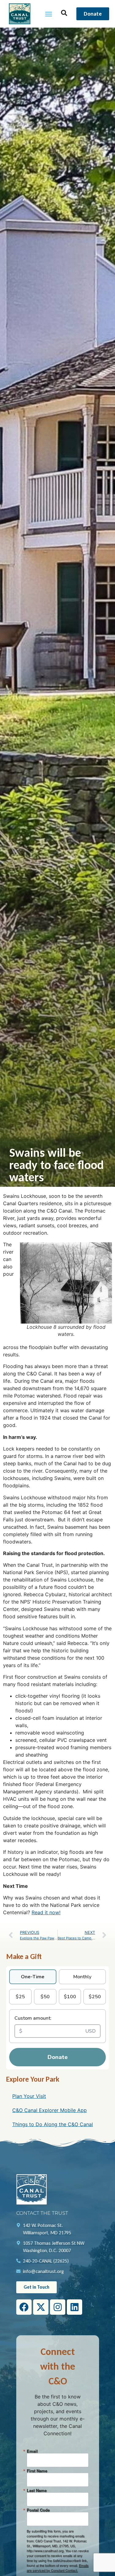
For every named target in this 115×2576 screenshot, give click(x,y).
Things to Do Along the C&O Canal (53, 2124)
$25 (20, 1997)
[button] (48, 14)
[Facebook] (24, 2307)
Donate (58, 2057)
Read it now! (46, 1912)
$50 (45, 1997)
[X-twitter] (41, 2307)
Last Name (37, 2490)
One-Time (33, 1977)
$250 (95, 1997)
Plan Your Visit (29, 2096)
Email (32, 2451)
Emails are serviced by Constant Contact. (58, 2568)
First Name (37, 2471)
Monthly (82, 1977)
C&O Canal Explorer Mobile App (50, 2110)
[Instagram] (58, 2307)
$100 (70, 1997)
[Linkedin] (75, 2307)
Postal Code (38, 2510)
